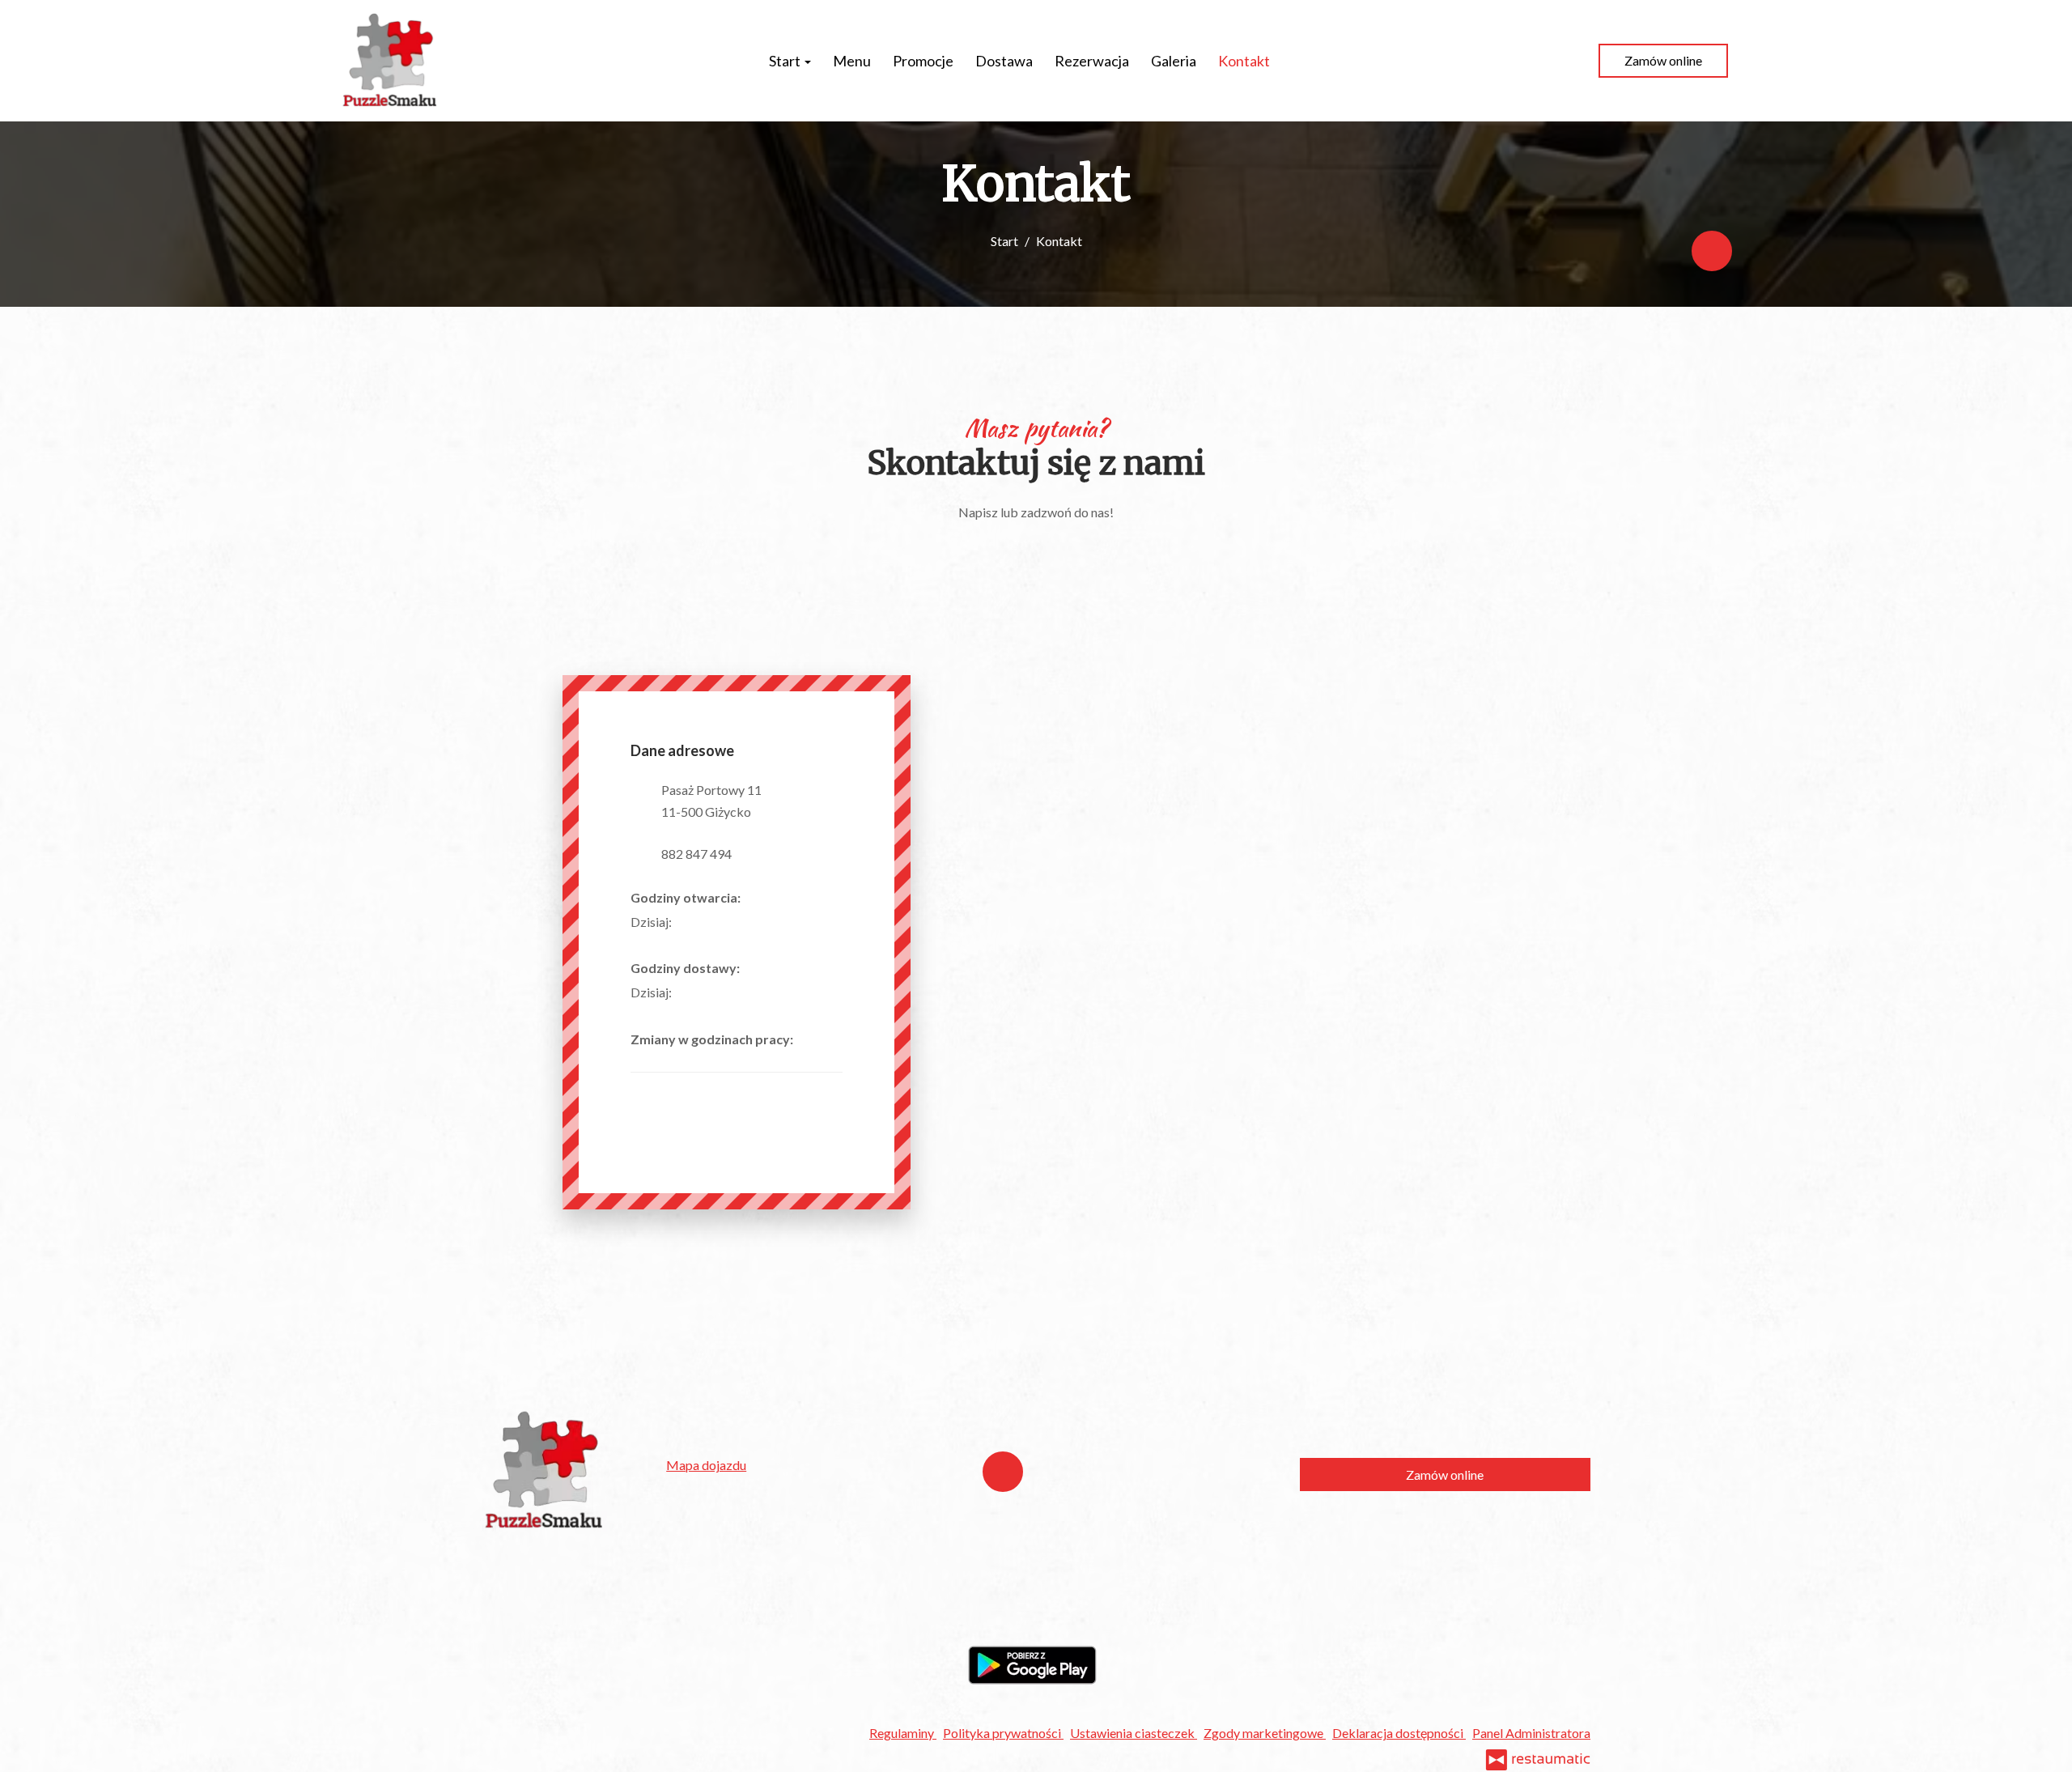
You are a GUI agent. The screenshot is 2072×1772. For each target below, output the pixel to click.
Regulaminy (903, 1733)
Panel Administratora (1531, 1733)
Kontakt (1244, 61)
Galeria (1174, 61)
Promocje (923, 61)
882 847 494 (696, 854)
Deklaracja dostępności (1399, 1733)
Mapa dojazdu (706, 1465)
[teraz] (696, 922)
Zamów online (1663, 60)
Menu (852, 61)
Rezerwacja (1092, 61)
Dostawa (1004, 61)
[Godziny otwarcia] (720, 922)
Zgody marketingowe (1265, 1733)
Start (786, 61)
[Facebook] (1712, 251)
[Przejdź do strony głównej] (390, 61)
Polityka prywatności (1003, 1733)
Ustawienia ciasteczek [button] (1134, 1733)
